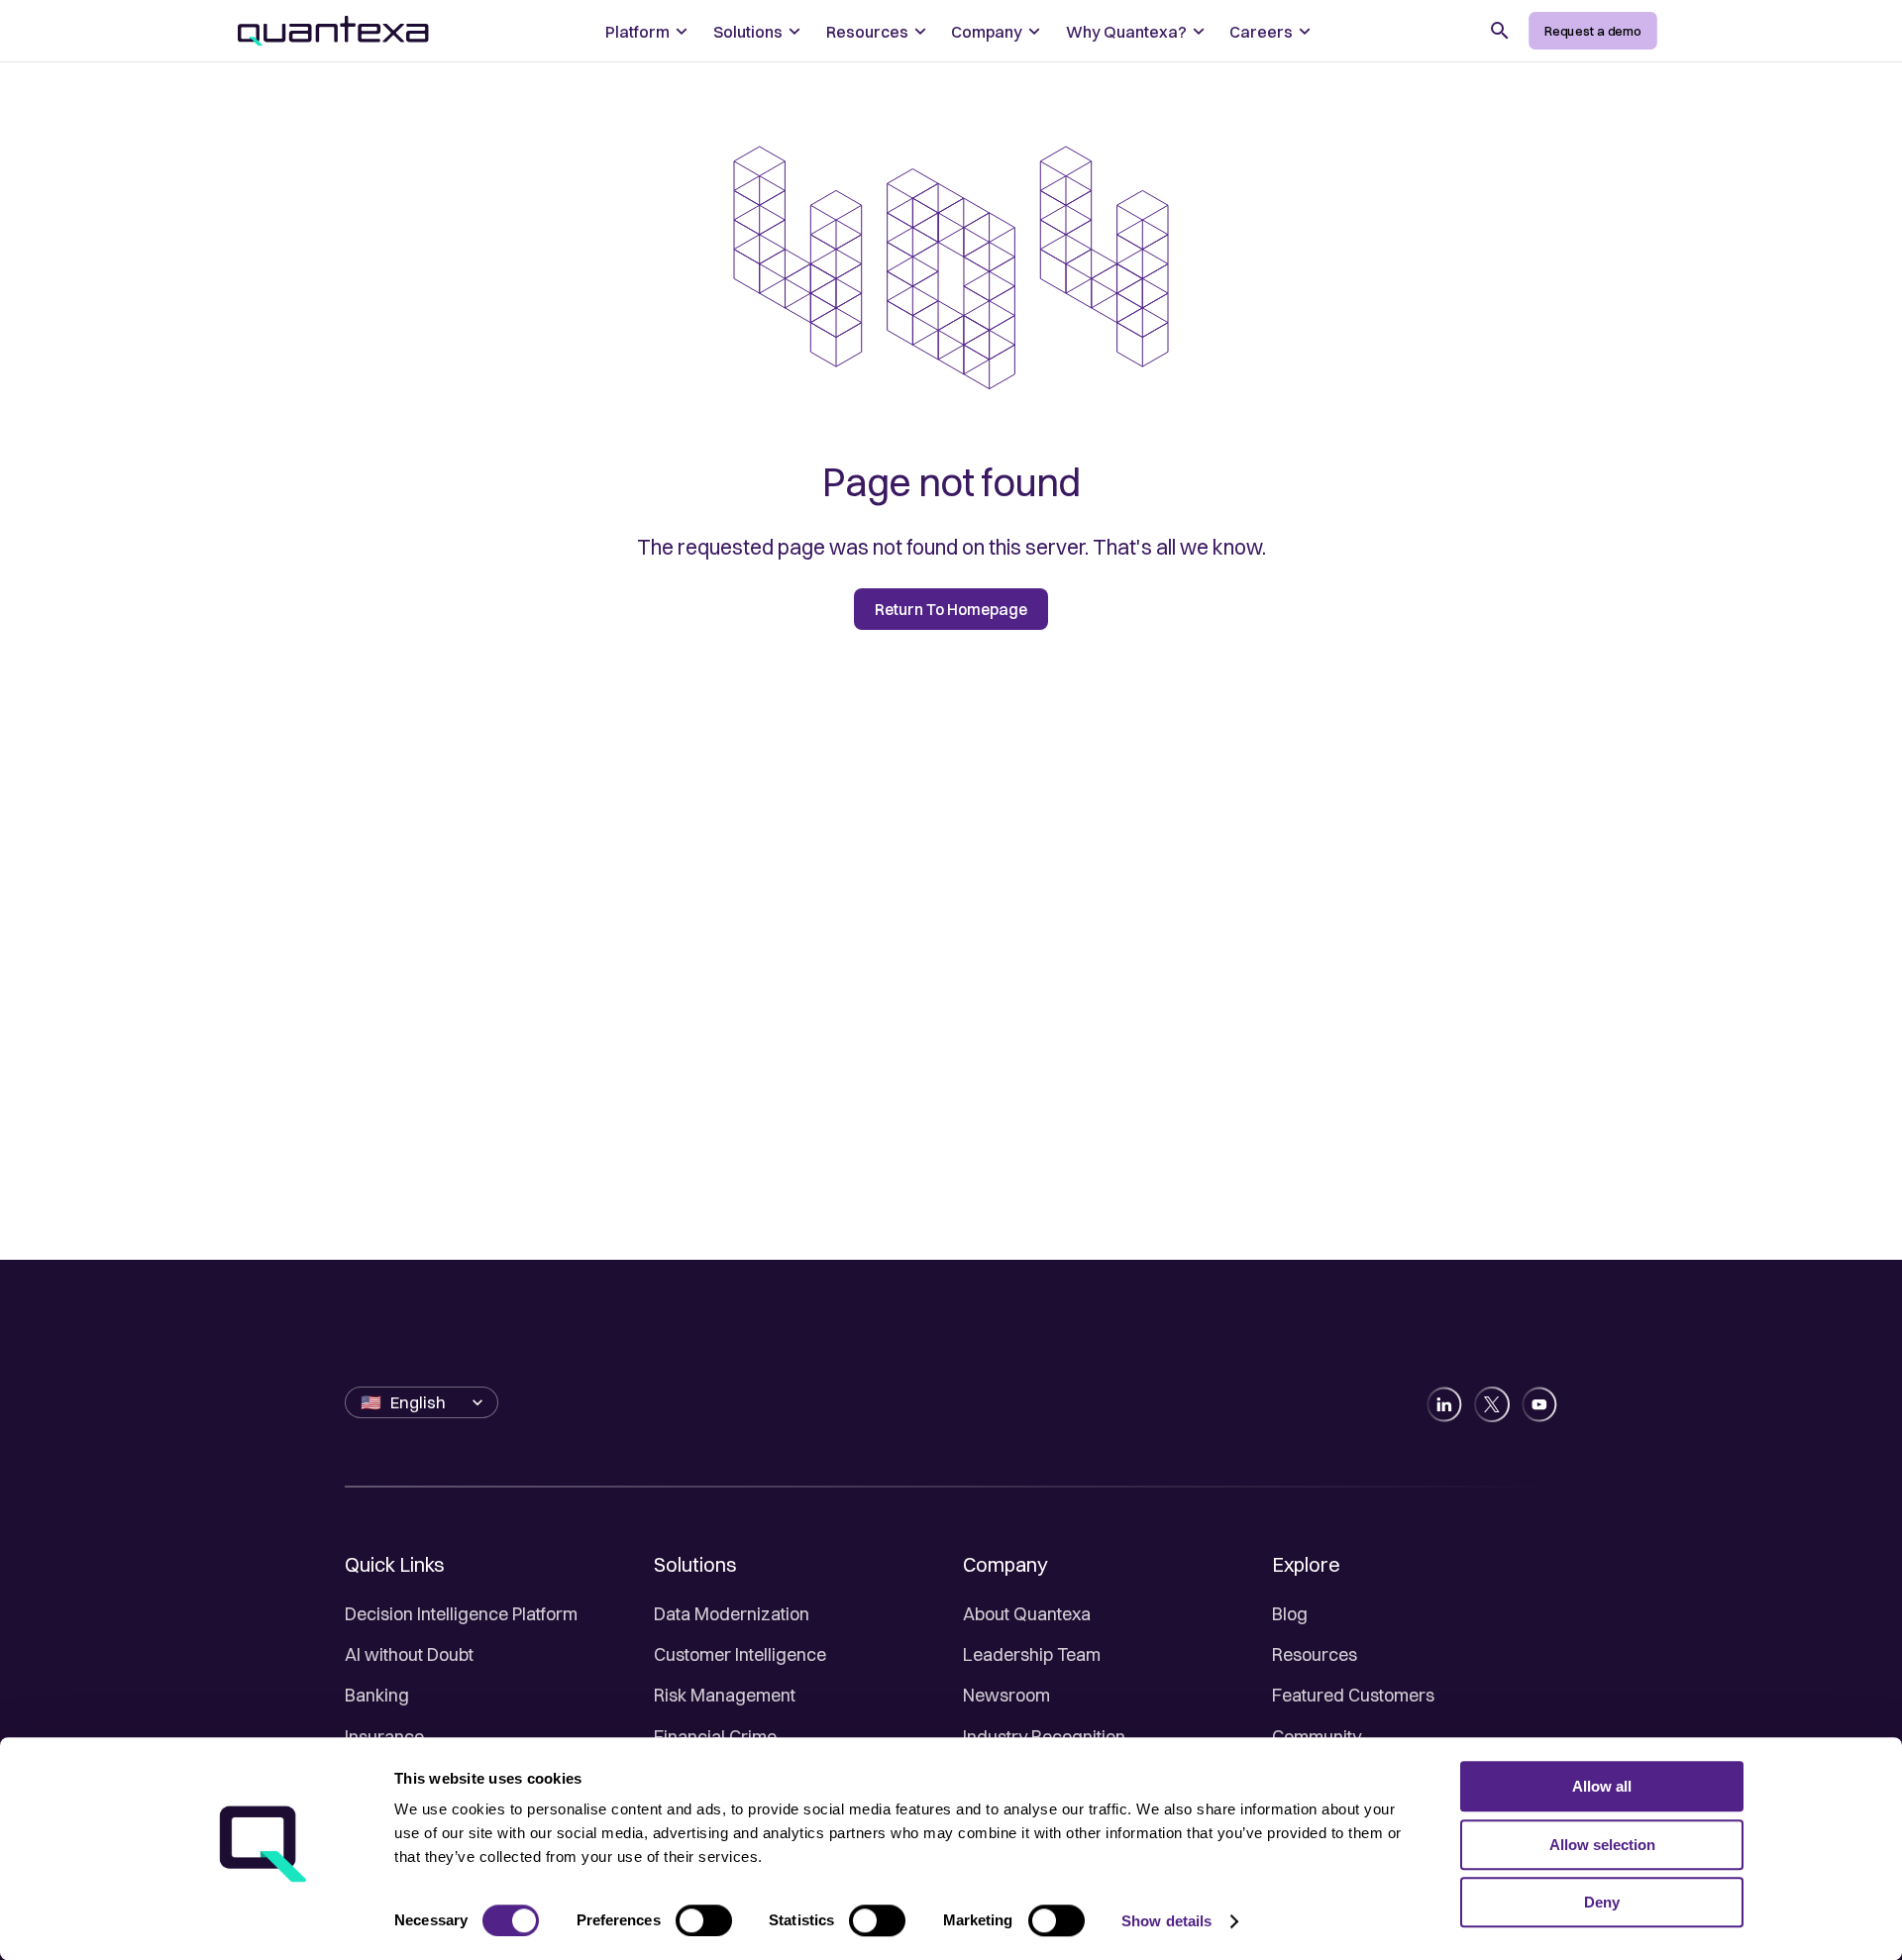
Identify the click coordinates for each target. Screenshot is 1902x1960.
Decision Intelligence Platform (461, 1614)
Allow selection (1602, 1845)
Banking (377, 1695)
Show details (1166, 1921)
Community (1317, 1737)
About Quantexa (1027, 1614)
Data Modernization (732, 1614)
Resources (1315, 1654)
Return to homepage (951, 610)
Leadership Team (1032, 1654)
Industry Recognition (1044, 1737)
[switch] (704, 1920)
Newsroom (1006, 1695)
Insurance (384, 1737)
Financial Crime (715, 1737)
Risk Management (725, 1695)
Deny (1602, 1902)
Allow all (1602, 1786)
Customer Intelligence (740, 1654)
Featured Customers (1353, 1695)
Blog (1290, 1614)
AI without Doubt (409, 1654)
